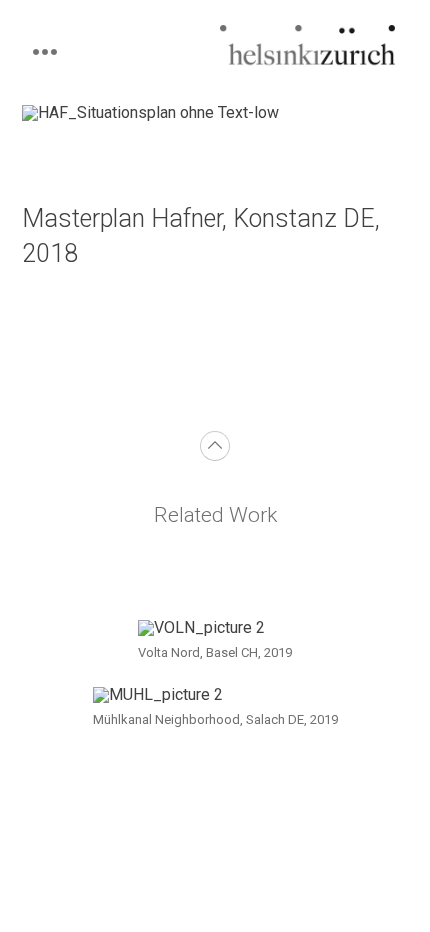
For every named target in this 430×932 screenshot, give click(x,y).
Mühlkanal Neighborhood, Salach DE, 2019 (215, 719)
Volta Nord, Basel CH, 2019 (215, 652)
